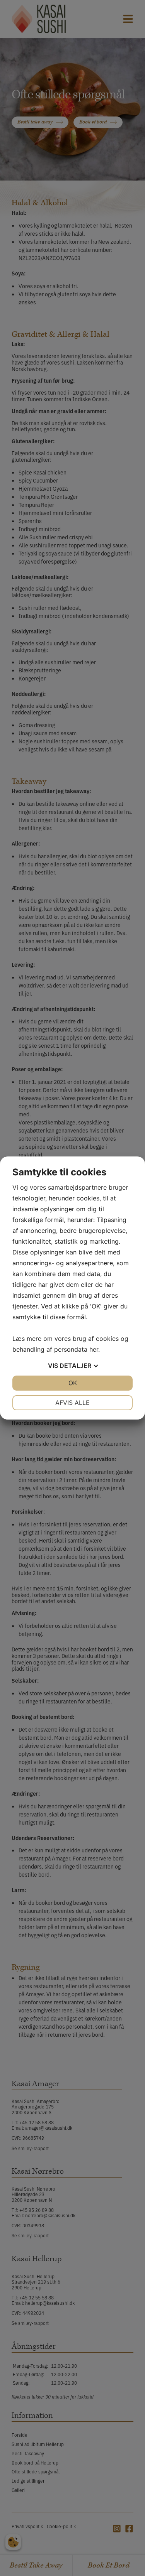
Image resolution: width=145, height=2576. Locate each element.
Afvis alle (72, 1403)
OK (73, 1383)
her (94, 1349)
